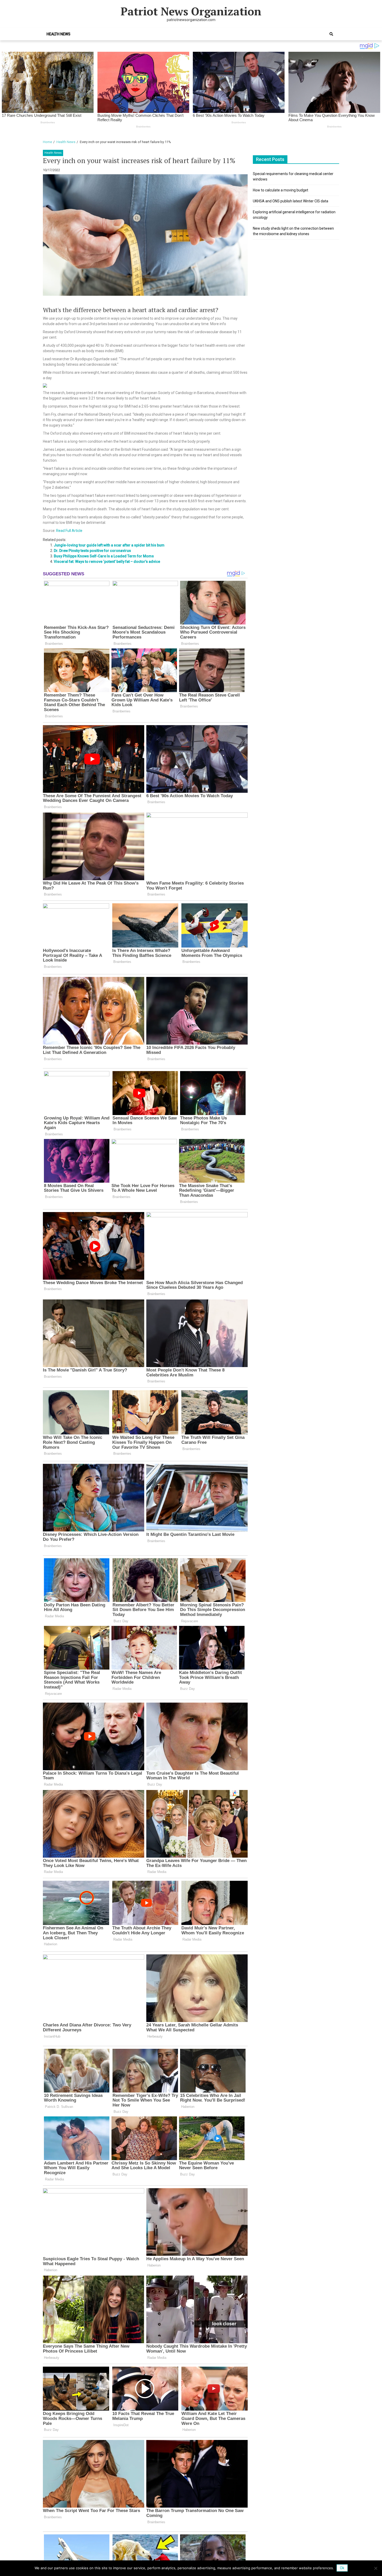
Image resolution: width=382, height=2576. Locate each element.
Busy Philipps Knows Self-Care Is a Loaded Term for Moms (104, 556)
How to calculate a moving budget (281, 190)
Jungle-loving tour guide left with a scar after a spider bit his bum (109, 545)
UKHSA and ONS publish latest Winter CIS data (291, 201)
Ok (342, 2568)
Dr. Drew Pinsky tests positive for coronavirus (92, 551)
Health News (58, 34)
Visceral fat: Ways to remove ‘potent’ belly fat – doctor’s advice (107, 562)
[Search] (331, 34)
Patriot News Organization (191, 11)
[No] (376, 2568)
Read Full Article (69, 531)
